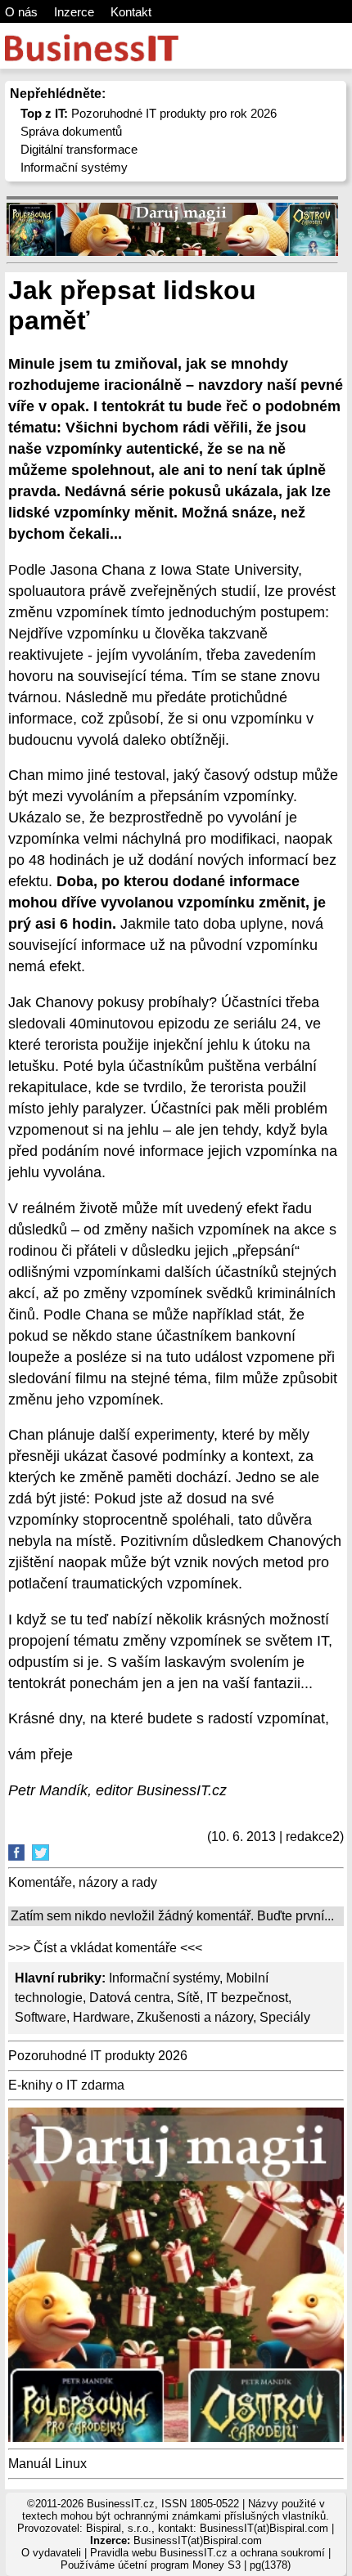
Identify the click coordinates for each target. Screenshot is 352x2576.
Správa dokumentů (71, 131)
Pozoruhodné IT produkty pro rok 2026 (149, 113)
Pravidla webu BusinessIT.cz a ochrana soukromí (208, 2553)
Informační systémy (74, 167)
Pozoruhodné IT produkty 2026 (98, 2056)
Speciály (285, 2017)
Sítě (188, 1998)
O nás (21, 12)
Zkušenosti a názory (195, 2017)
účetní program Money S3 (179, 2565)
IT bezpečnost (247, 1998)
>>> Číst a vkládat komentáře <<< (105, 1948)
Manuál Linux (47, 2464)
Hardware (102, 2017)
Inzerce (74, 12)
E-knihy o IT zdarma (66, 2085)
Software (41, 2017)
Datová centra (130, 1998)
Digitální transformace (79, 149)
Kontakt (131, 12)
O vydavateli (51, 2553)
